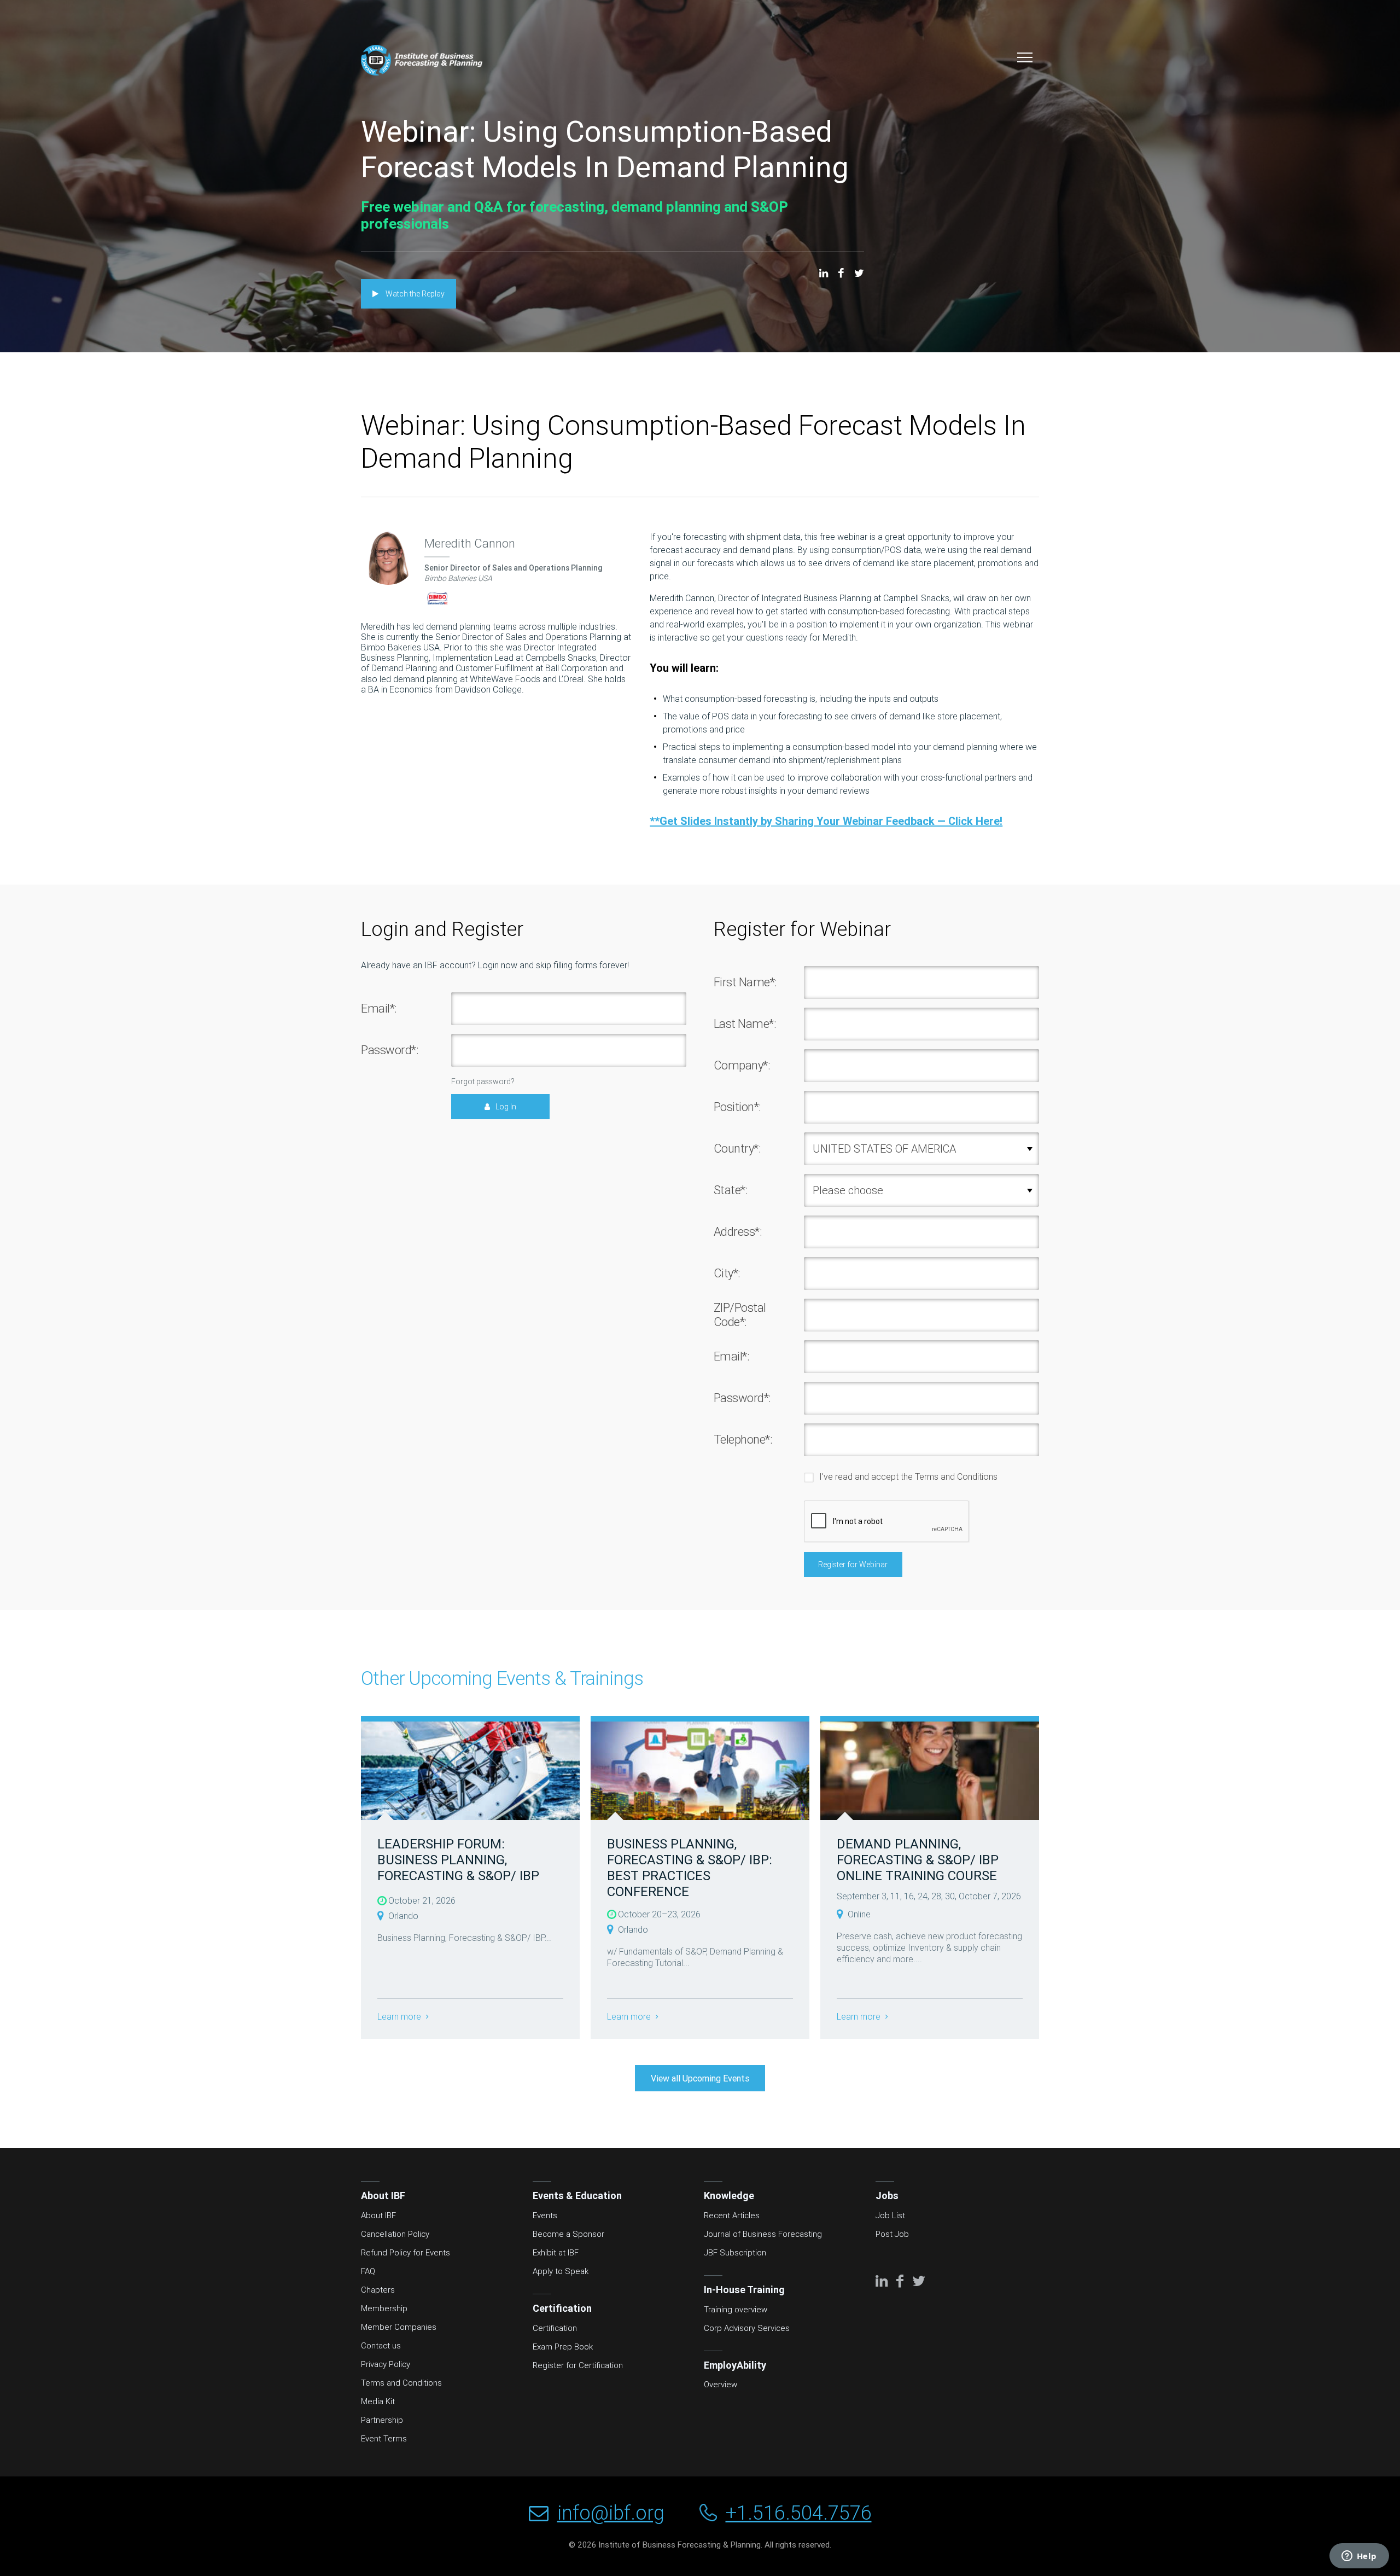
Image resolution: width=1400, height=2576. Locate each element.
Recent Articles (732, 2216)
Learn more (400, 2017)
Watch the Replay (414, 294)
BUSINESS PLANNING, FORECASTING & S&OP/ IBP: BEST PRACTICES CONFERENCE (690, 1867)
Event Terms (384, 2439)
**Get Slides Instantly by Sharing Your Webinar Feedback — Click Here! (826, 821)
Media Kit (378, 2401)
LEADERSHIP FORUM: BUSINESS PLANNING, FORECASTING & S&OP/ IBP (458, 1860)
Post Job (892, 2234)
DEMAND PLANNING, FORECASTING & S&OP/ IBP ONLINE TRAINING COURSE (918, 1860)
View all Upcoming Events (700, 2078)
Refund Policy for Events (406, 2253)
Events (545, 2216)
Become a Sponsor (568, 2234)
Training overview (736, 2310)
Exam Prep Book (563, 2347)
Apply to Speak (561, 2271)
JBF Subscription (735, 2253)
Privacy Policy (386, 2364)
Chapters (378, 2290)
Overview (721, 2385)
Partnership (382, 2420)
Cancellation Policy (395, 2234)
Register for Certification (578, 2365)
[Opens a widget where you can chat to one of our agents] (1359, 2557)
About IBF (378, 2216)
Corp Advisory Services (747, 2328)
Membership (384, 2308)
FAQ (368, 2271)
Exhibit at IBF (556, 2253)
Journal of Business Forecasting (763, 2234)
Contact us (381, 2346)
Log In (506, 1107)
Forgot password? (483, 1081)
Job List (890, 2216)
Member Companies (399, 2327)
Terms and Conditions (956, 1476)
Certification (555, 2328)
